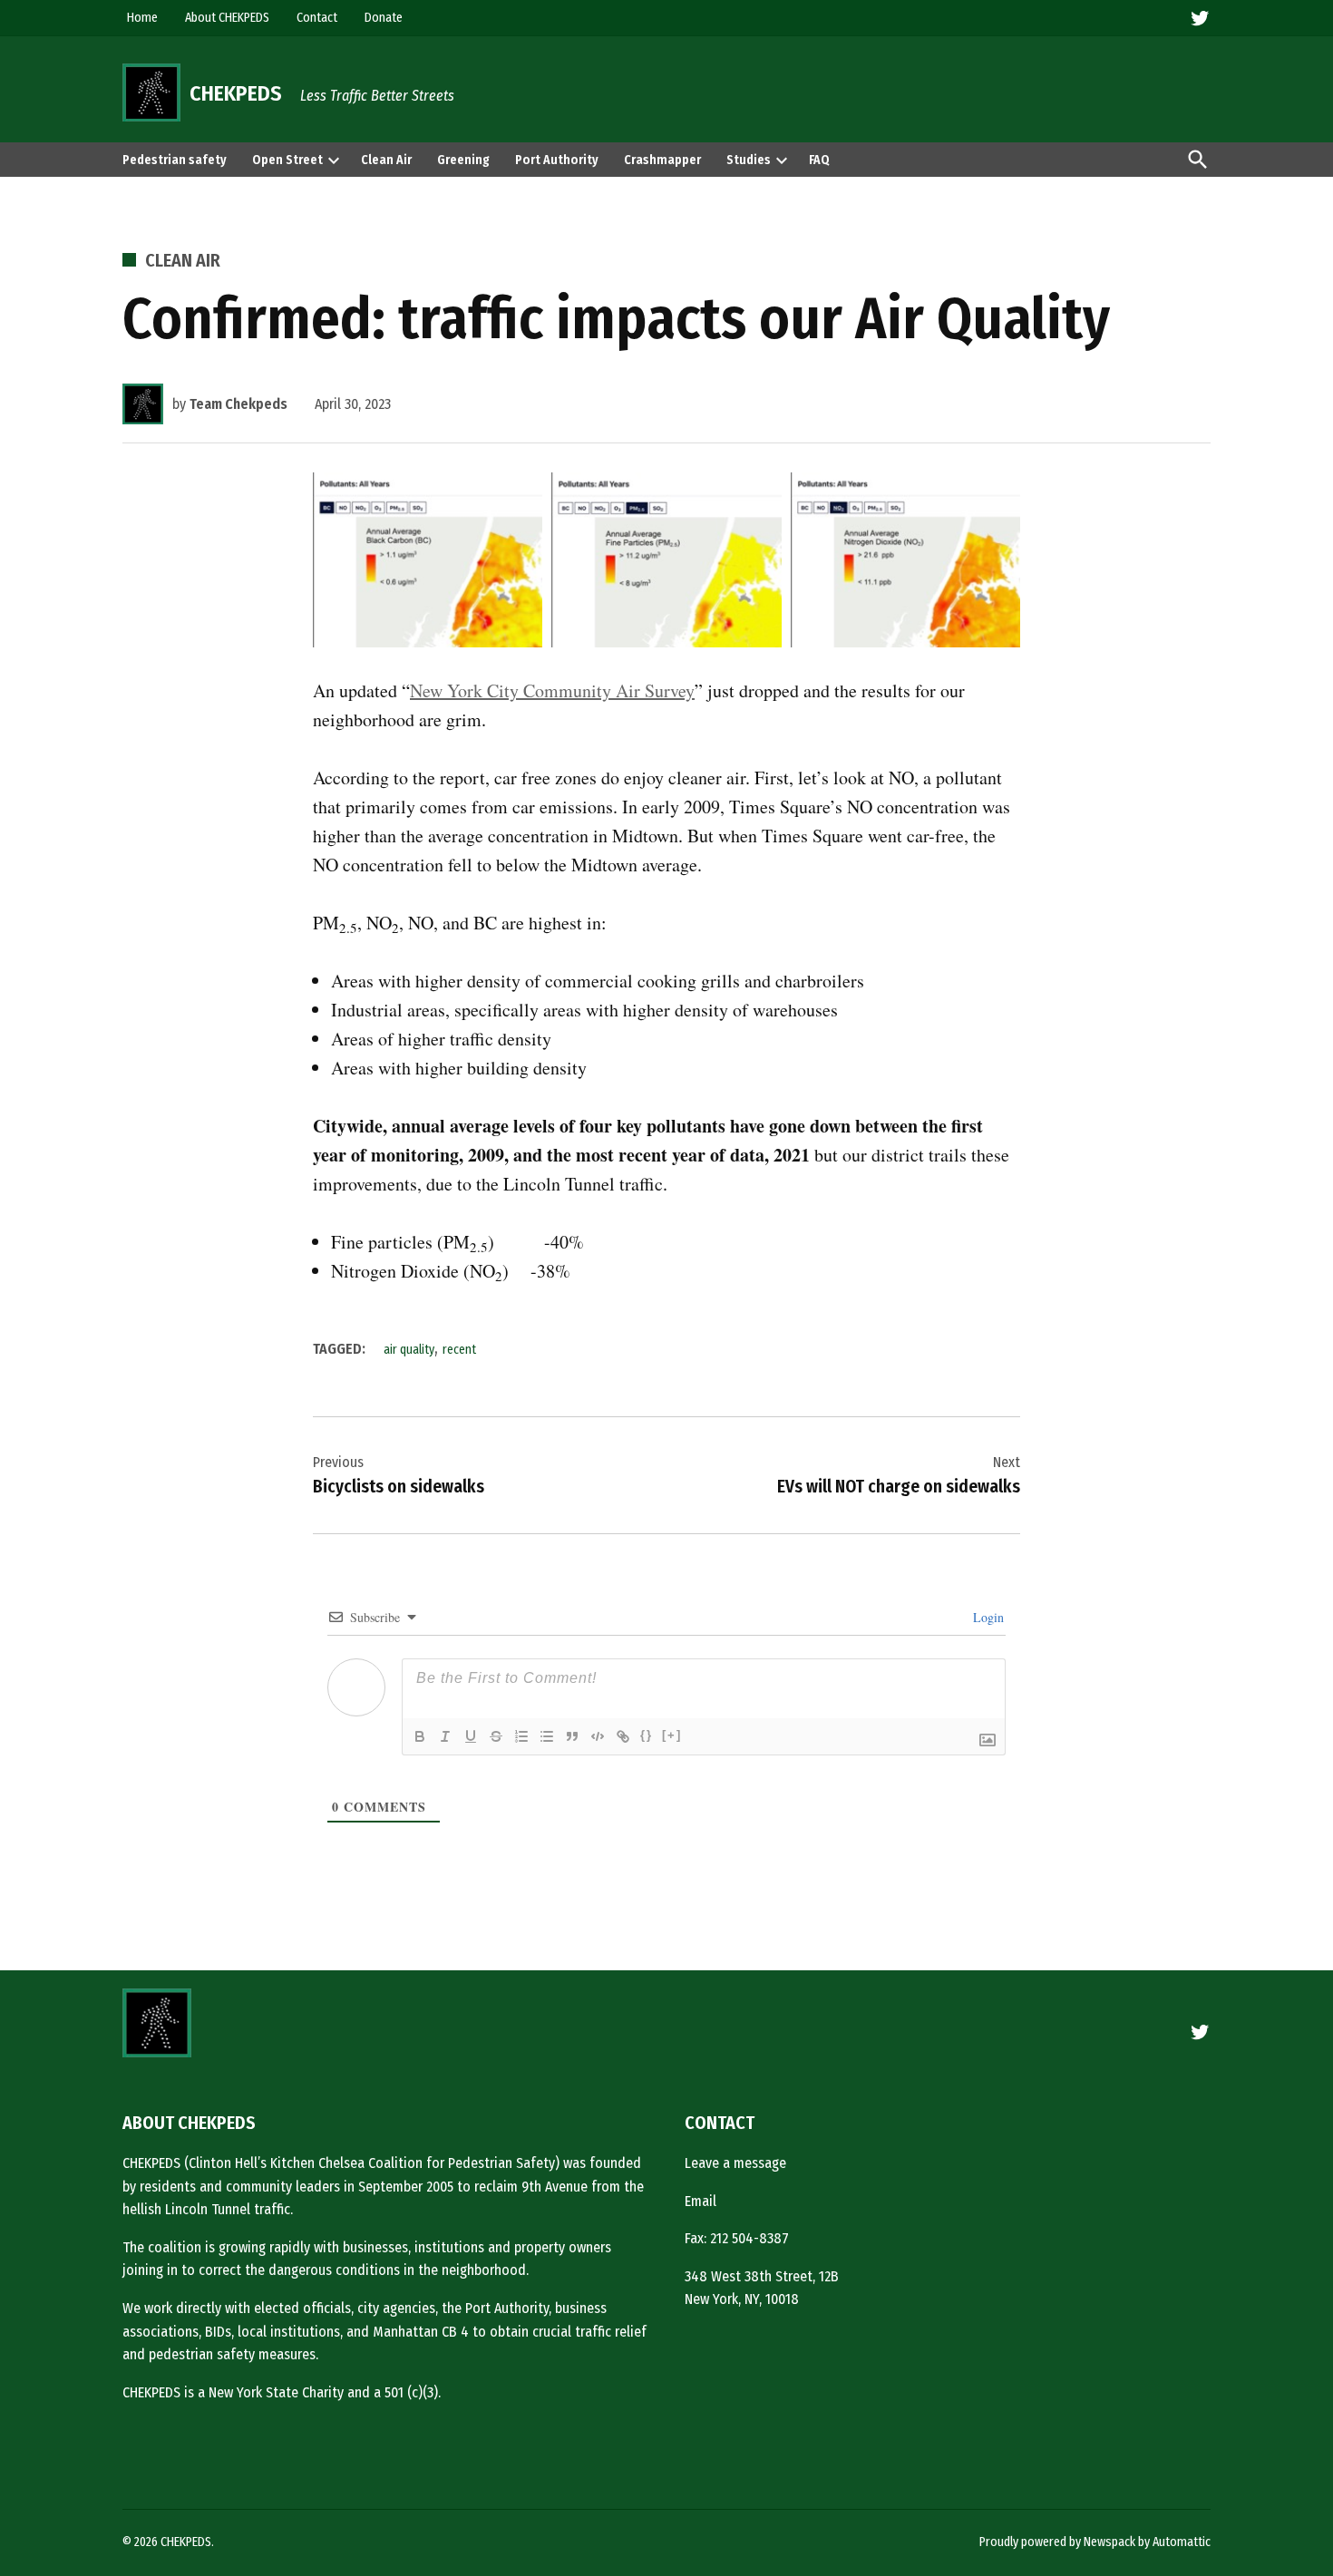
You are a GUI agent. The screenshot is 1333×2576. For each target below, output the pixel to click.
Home (142, 18)
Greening (463, 160)
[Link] (623, 1736)
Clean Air (386, 160)
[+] (672, 1735)
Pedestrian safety (175, 160)
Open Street (287, 160)
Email (701, 2201)
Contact (317, 18)
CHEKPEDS (236, 93)
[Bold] (420, 1736)
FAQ (819, 160)
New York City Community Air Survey (552, 690)
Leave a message (735, 2163)
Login (987, 1617)
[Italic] (445, 1736)
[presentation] (334, 160)
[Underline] (471, 1736)
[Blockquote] (572, 1736)
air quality (409, 1350)
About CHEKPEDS (227, 18)
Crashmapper (662, 160)
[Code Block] (598, 1736)
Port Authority (557, 160)
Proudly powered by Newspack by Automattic (1095, 2542)
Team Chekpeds (238, 404)
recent (459, 1350)
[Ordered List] (521, 1736)
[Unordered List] (547, 1736)
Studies (749, 160)
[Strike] (496, 1736)
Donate (384, 18)
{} (647, 1735)
